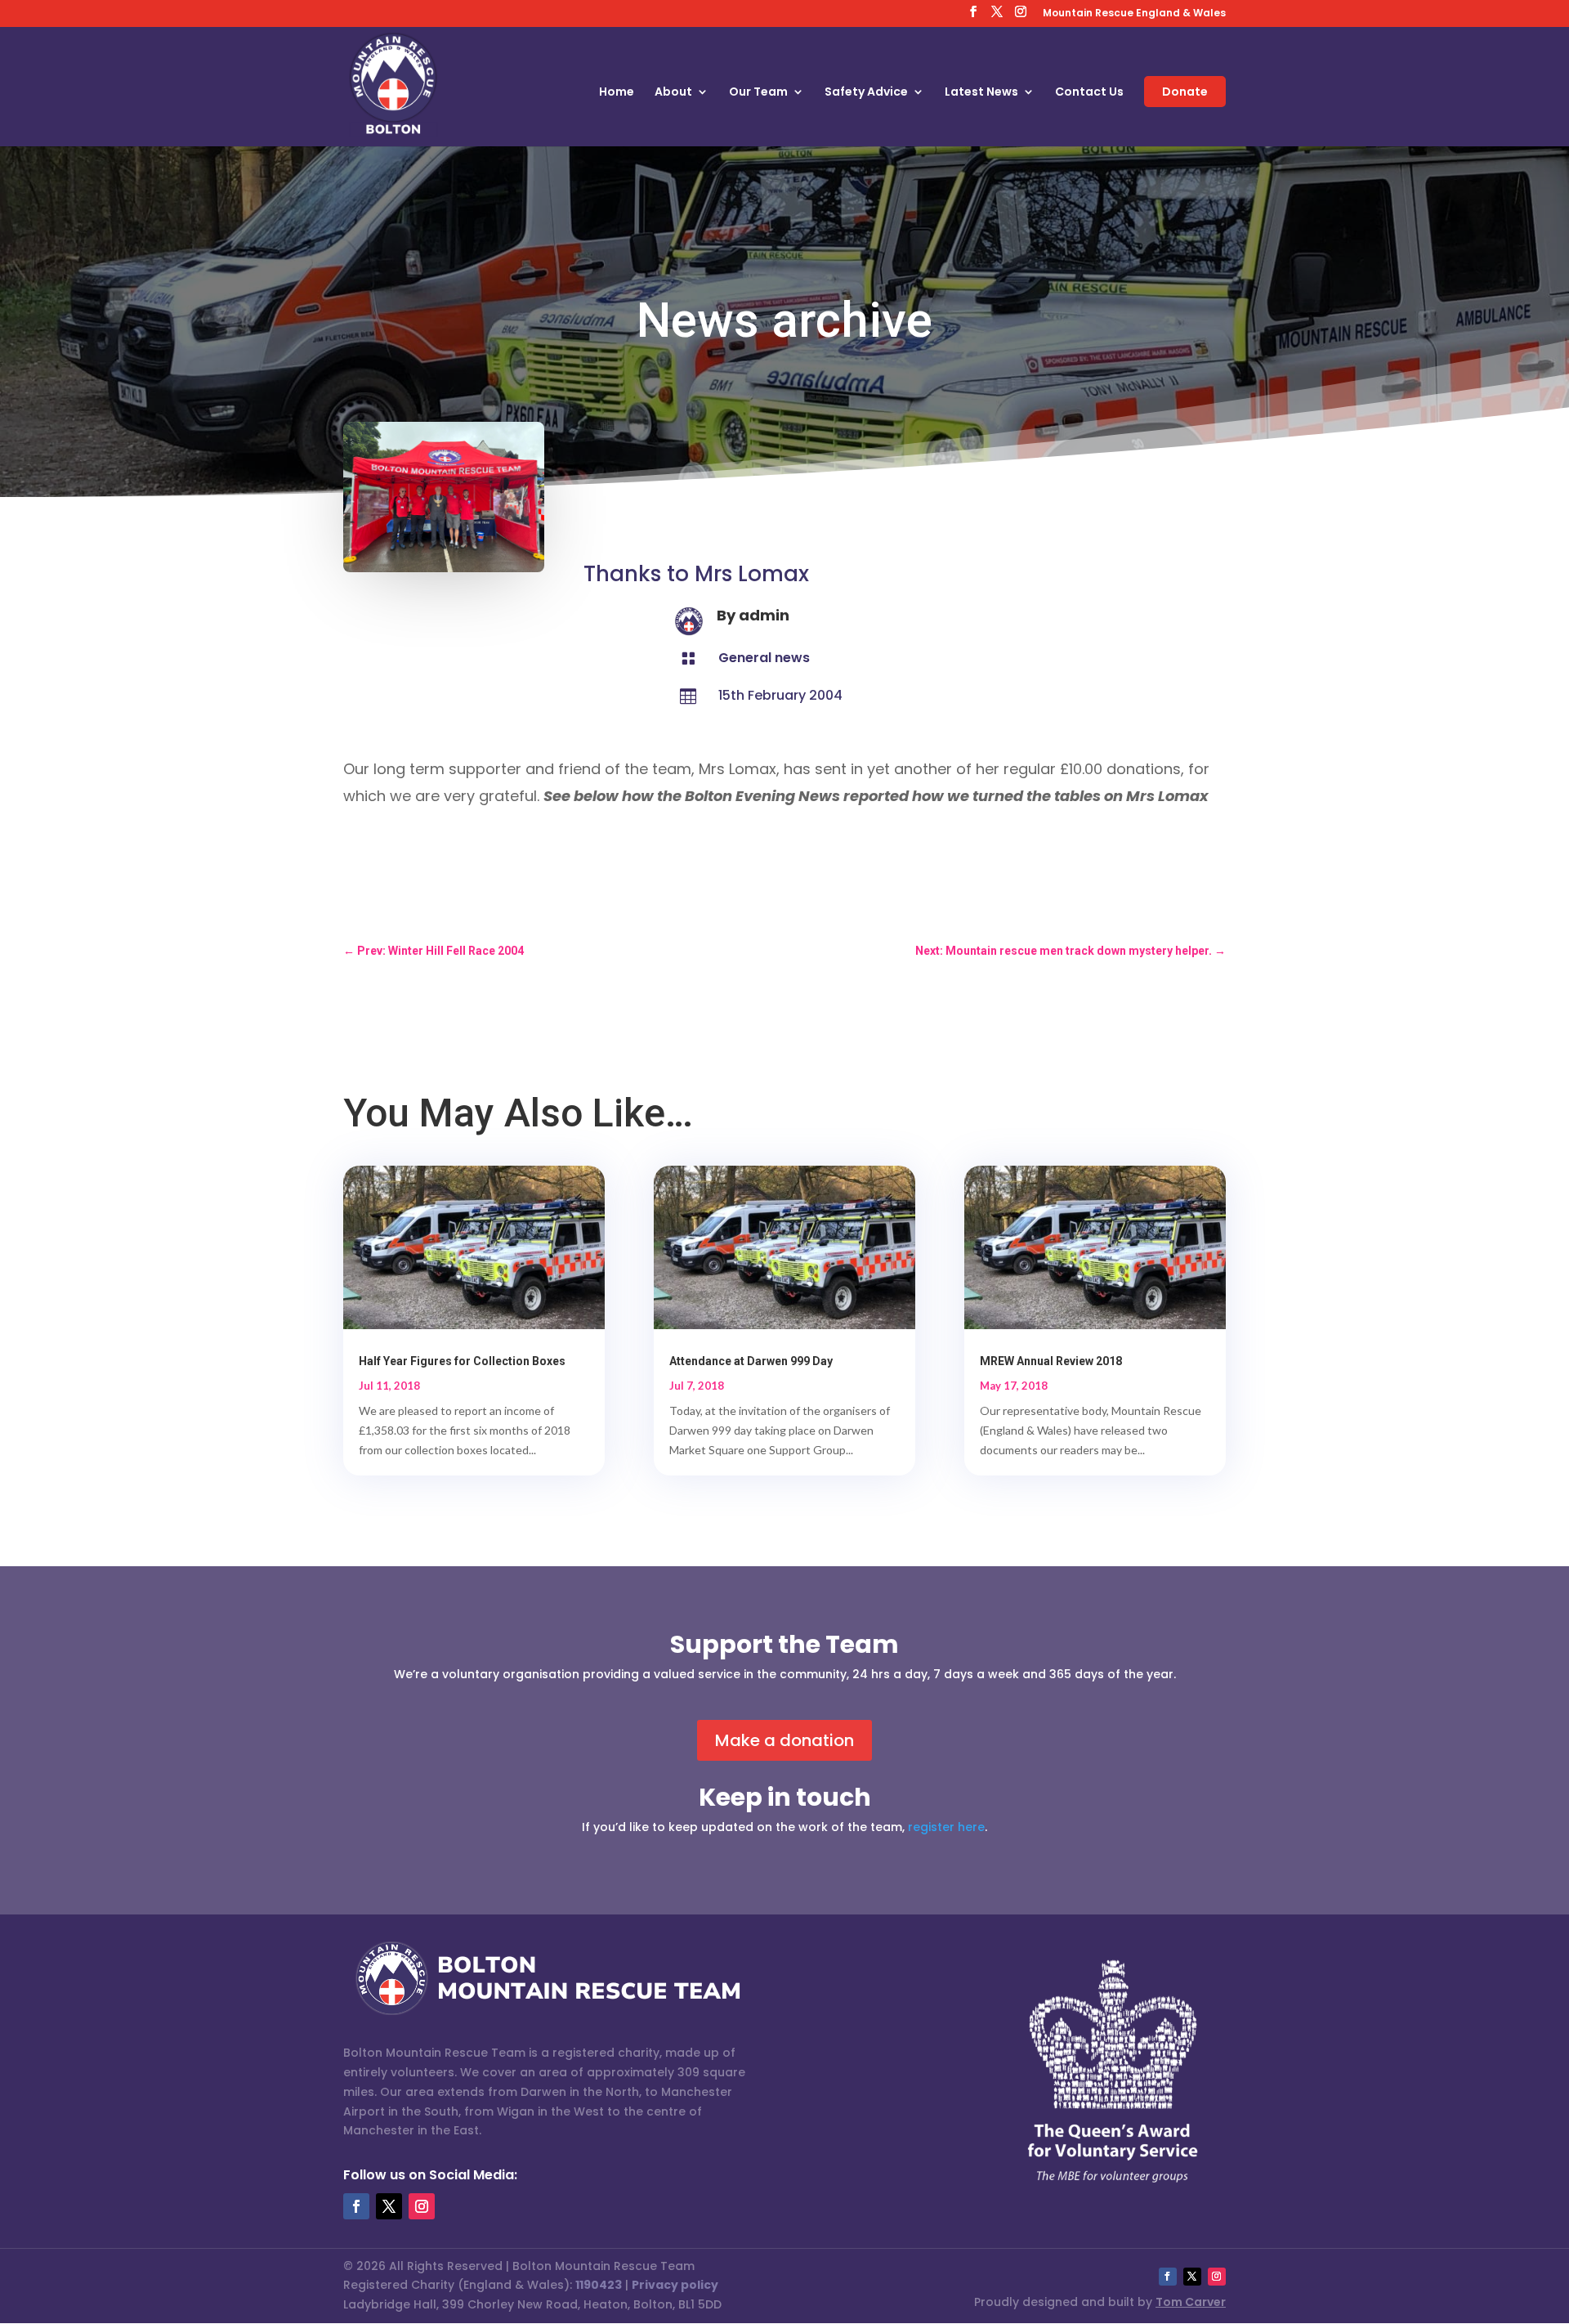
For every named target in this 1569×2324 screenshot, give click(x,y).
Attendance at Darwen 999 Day (751, 1361)
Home (617, 93)
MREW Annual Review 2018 (1051, 1361)
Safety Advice (866, 93)
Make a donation (784, 1740)
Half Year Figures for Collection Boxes (462, 1361)
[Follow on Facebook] (356, 2206)
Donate (1185, 92)
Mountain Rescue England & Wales (1134, 14)
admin (764, 615)
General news (764, 658)
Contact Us (1089, 93)
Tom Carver (1191, 2302)
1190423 (599, 2285)
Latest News (981, 93)
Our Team (758, 93)
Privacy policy (675, 2285)
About (673, 93)
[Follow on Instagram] (422, 2206)
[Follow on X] (389, 2206)
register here (946, 1827)
